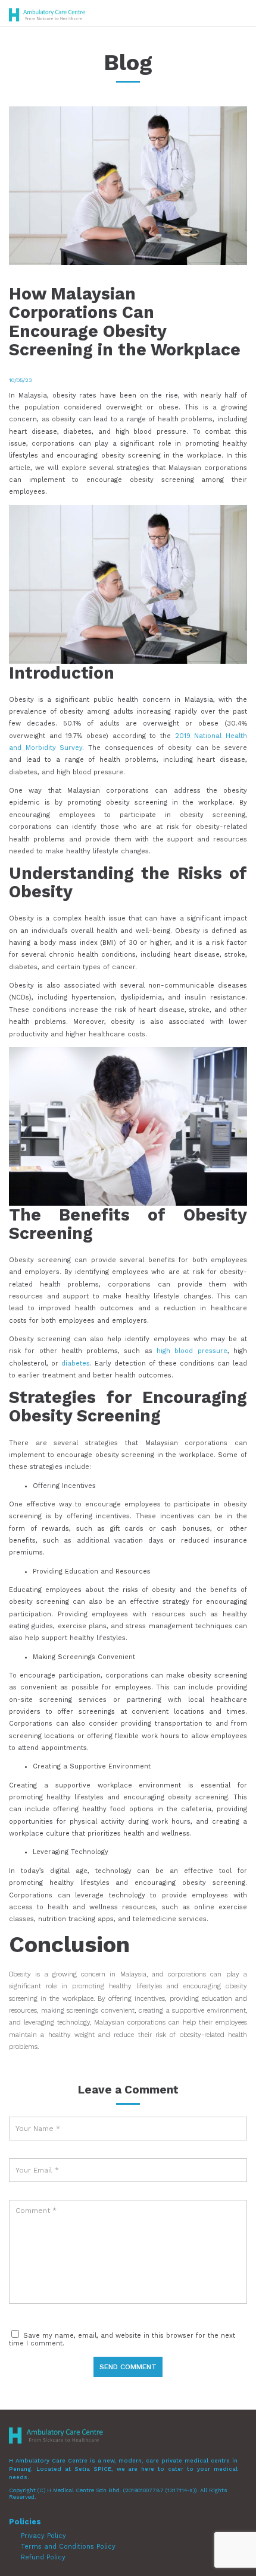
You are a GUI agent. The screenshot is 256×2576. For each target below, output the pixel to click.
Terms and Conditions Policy (68, 2547)
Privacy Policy (43, 2536)
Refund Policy (43, 2557)
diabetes (74, 1363)
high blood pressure (192, 1351)
